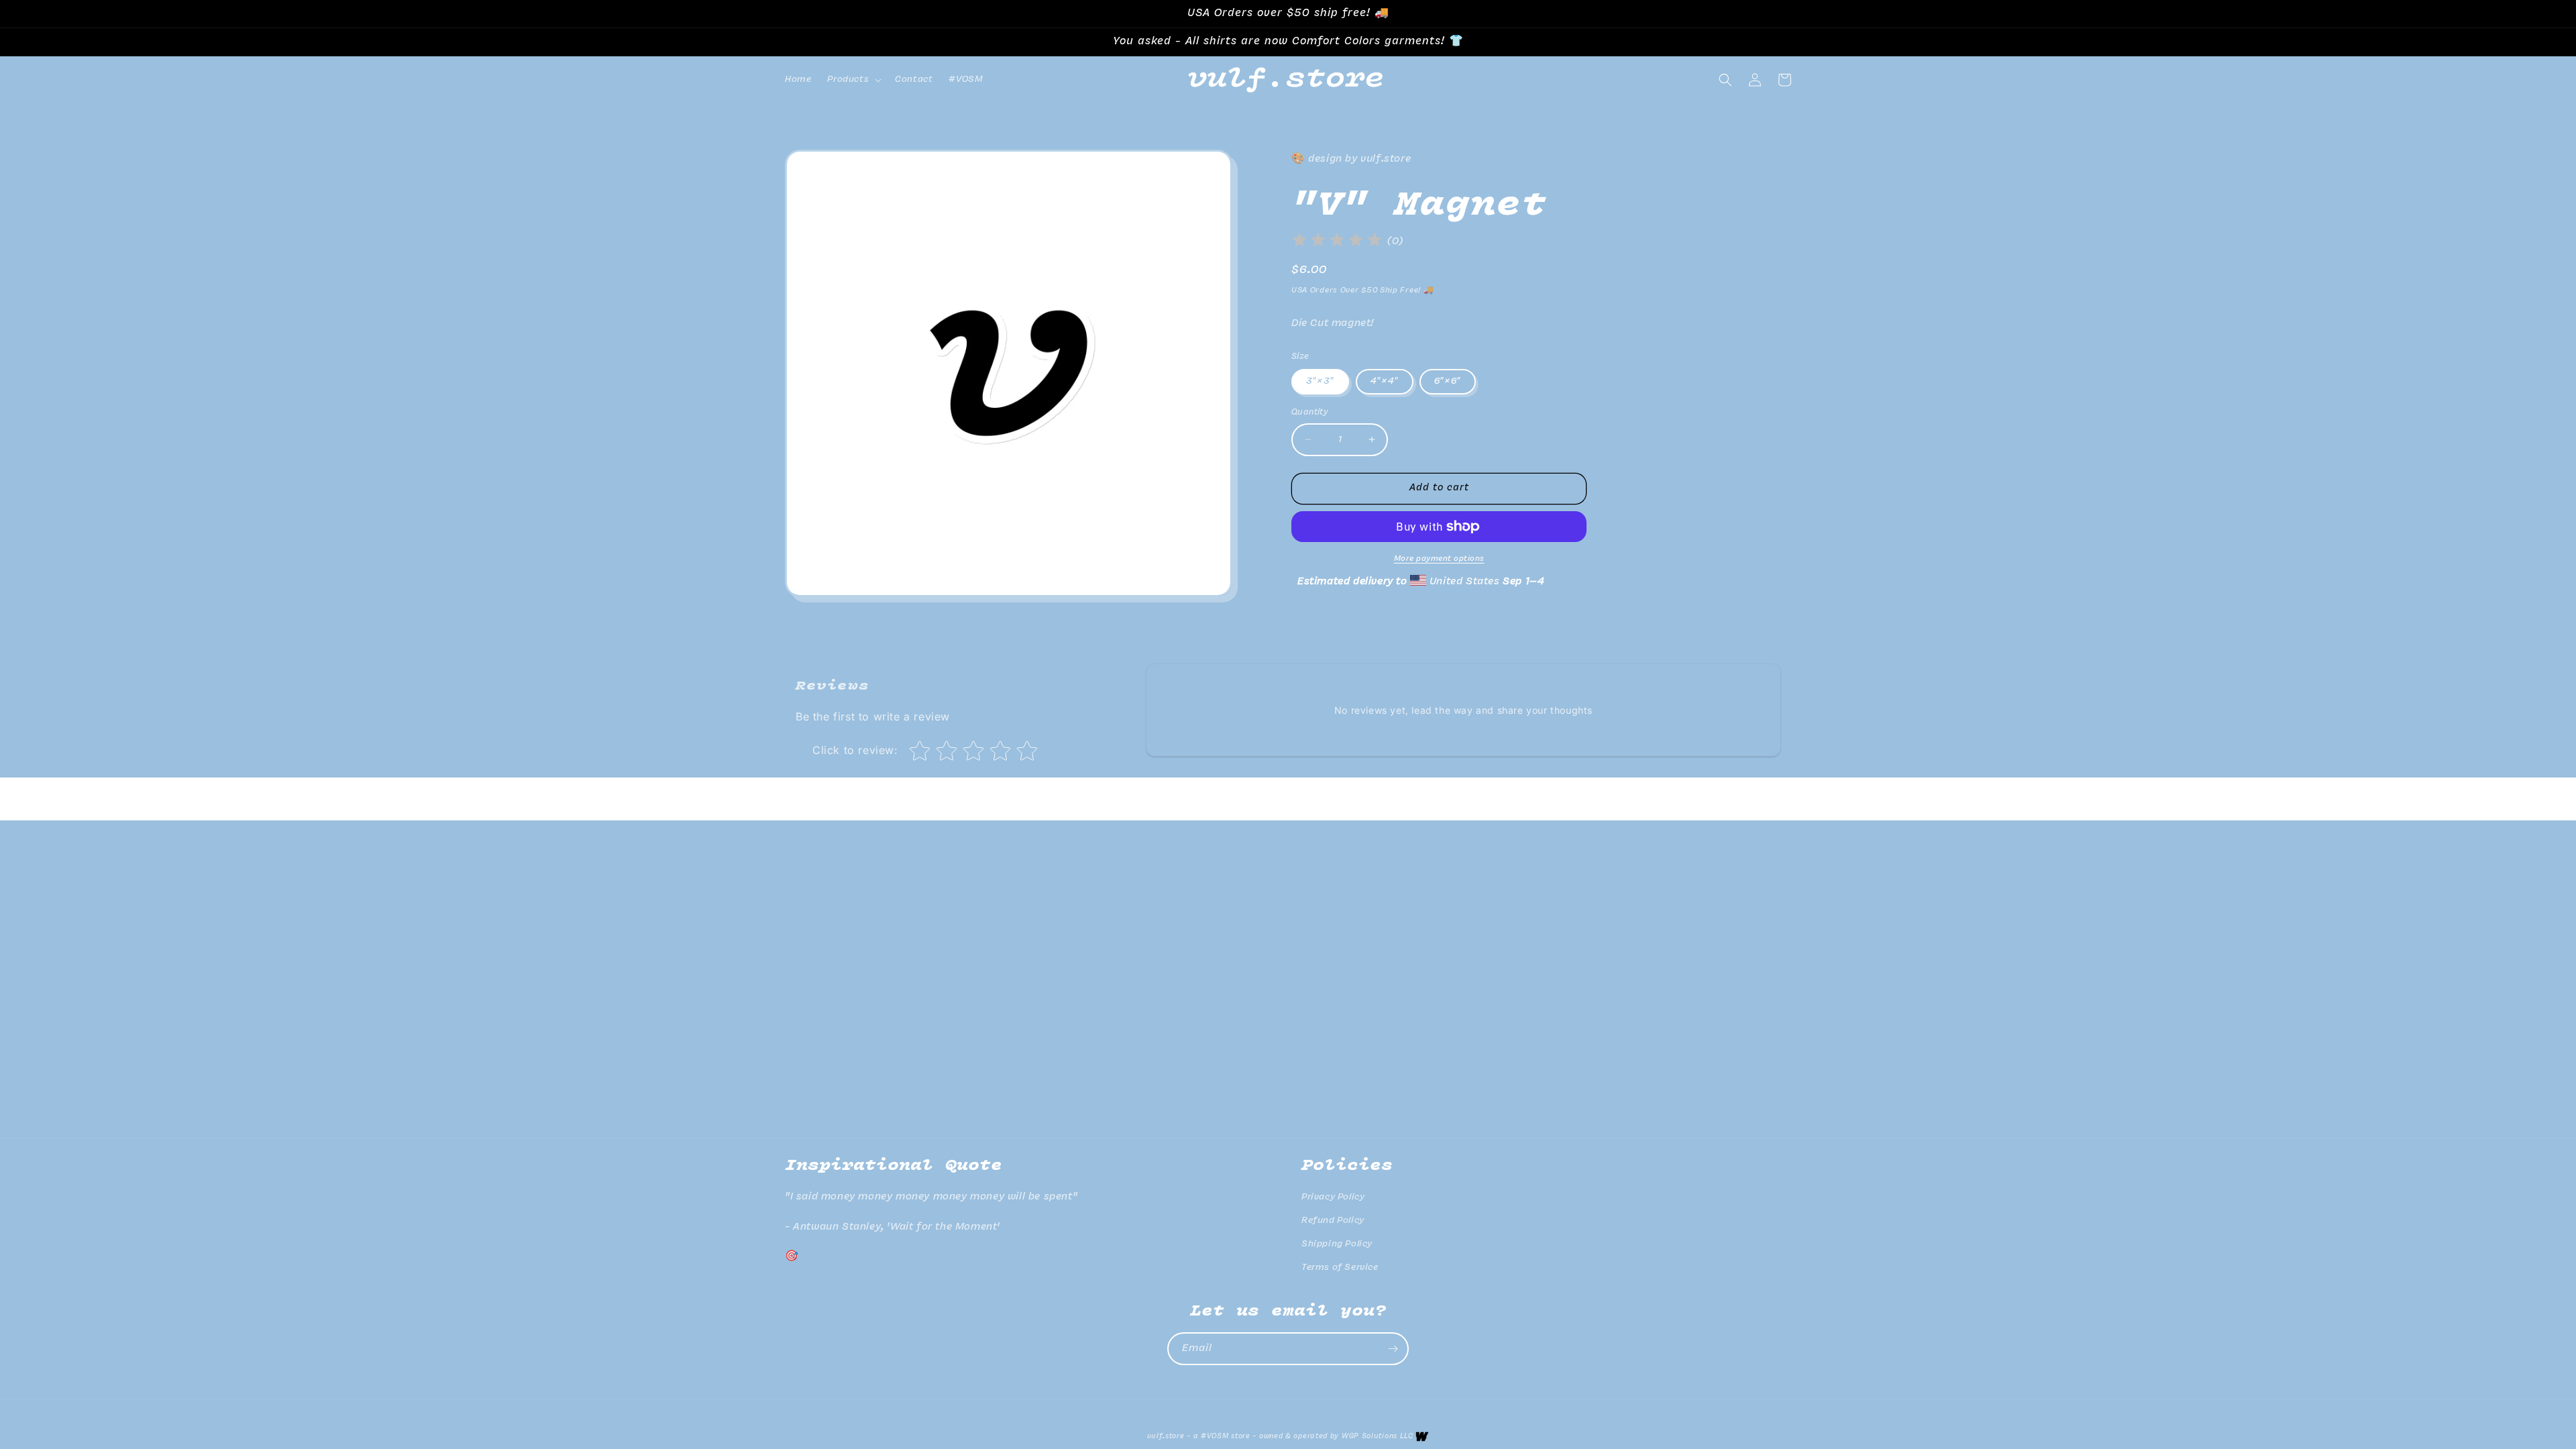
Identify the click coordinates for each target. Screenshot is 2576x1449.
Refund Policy (1333, 1221)
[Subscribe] (1393, 1349)
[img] (1337, 242)
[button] (853, 80)
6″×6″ (1448, 381)
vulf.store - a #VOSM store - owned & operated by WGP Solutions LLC (1280, 1437)
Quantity (1310, 412)
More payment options (1439, 559)
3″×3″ (1320, 381)
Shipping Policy (1337, 1244)
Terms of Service (1340, 1268)
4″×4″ (1385, 381)
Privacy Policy (1333, 1197)
